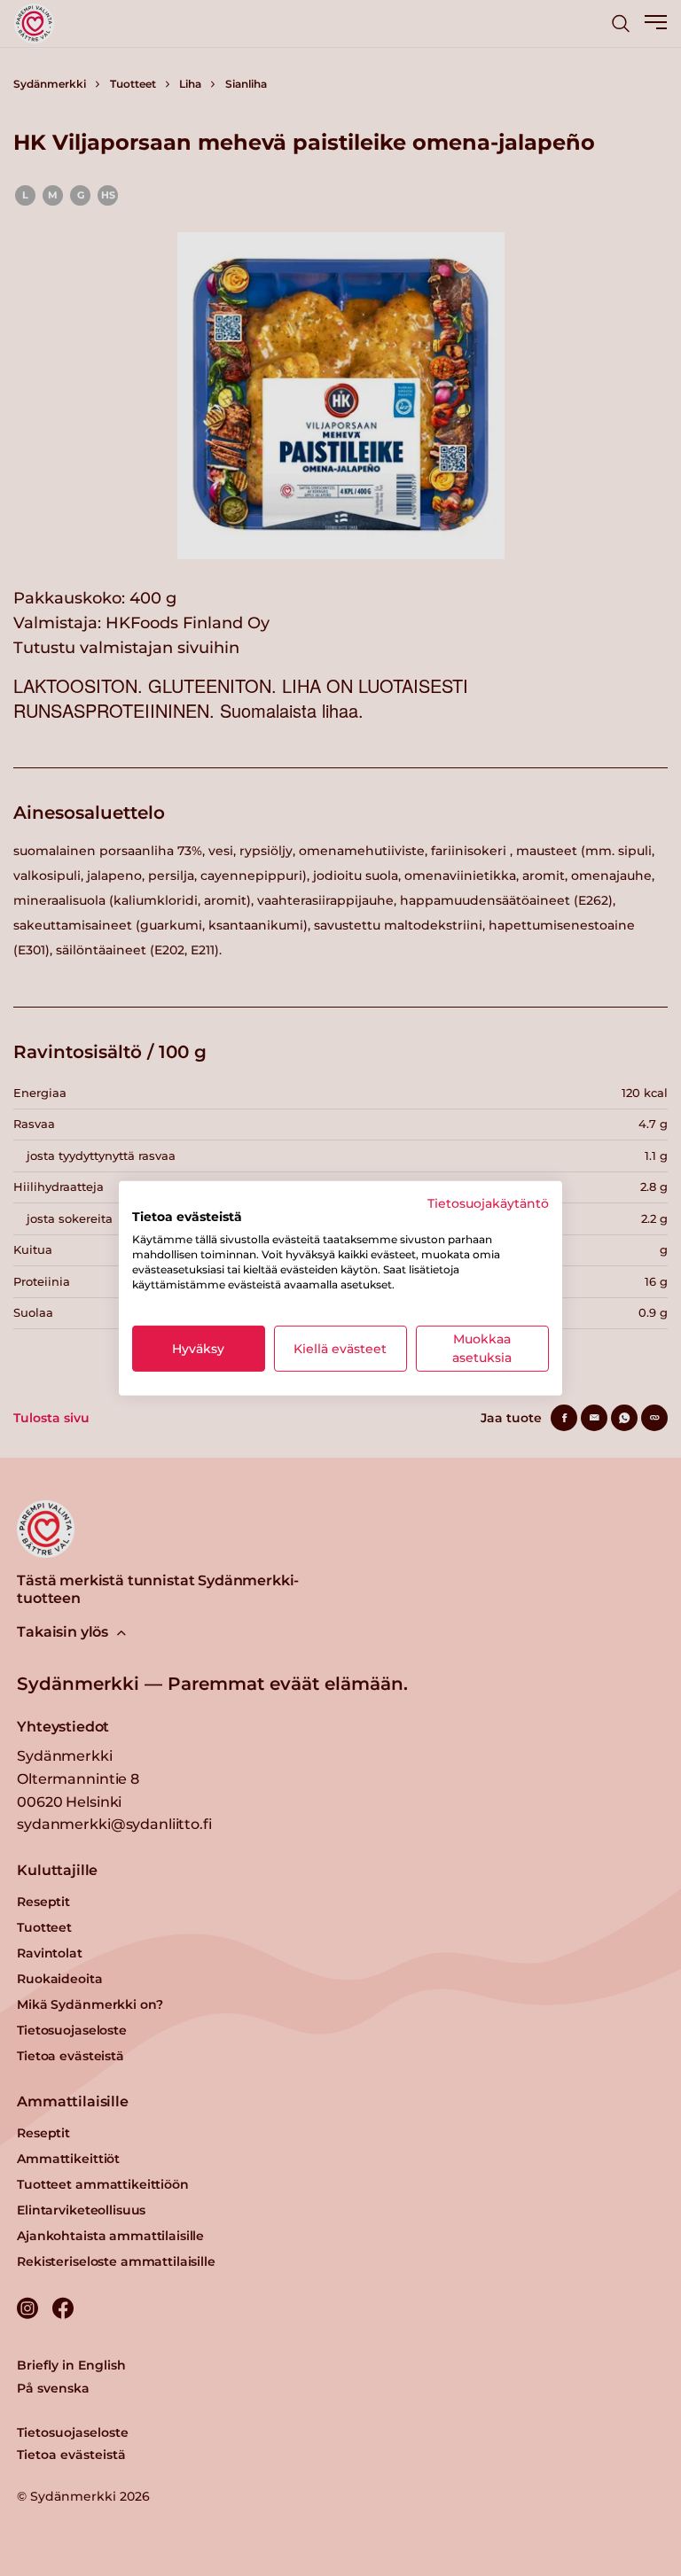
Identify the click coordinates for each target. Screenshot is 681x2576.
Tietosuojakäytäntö (488, 1202)
